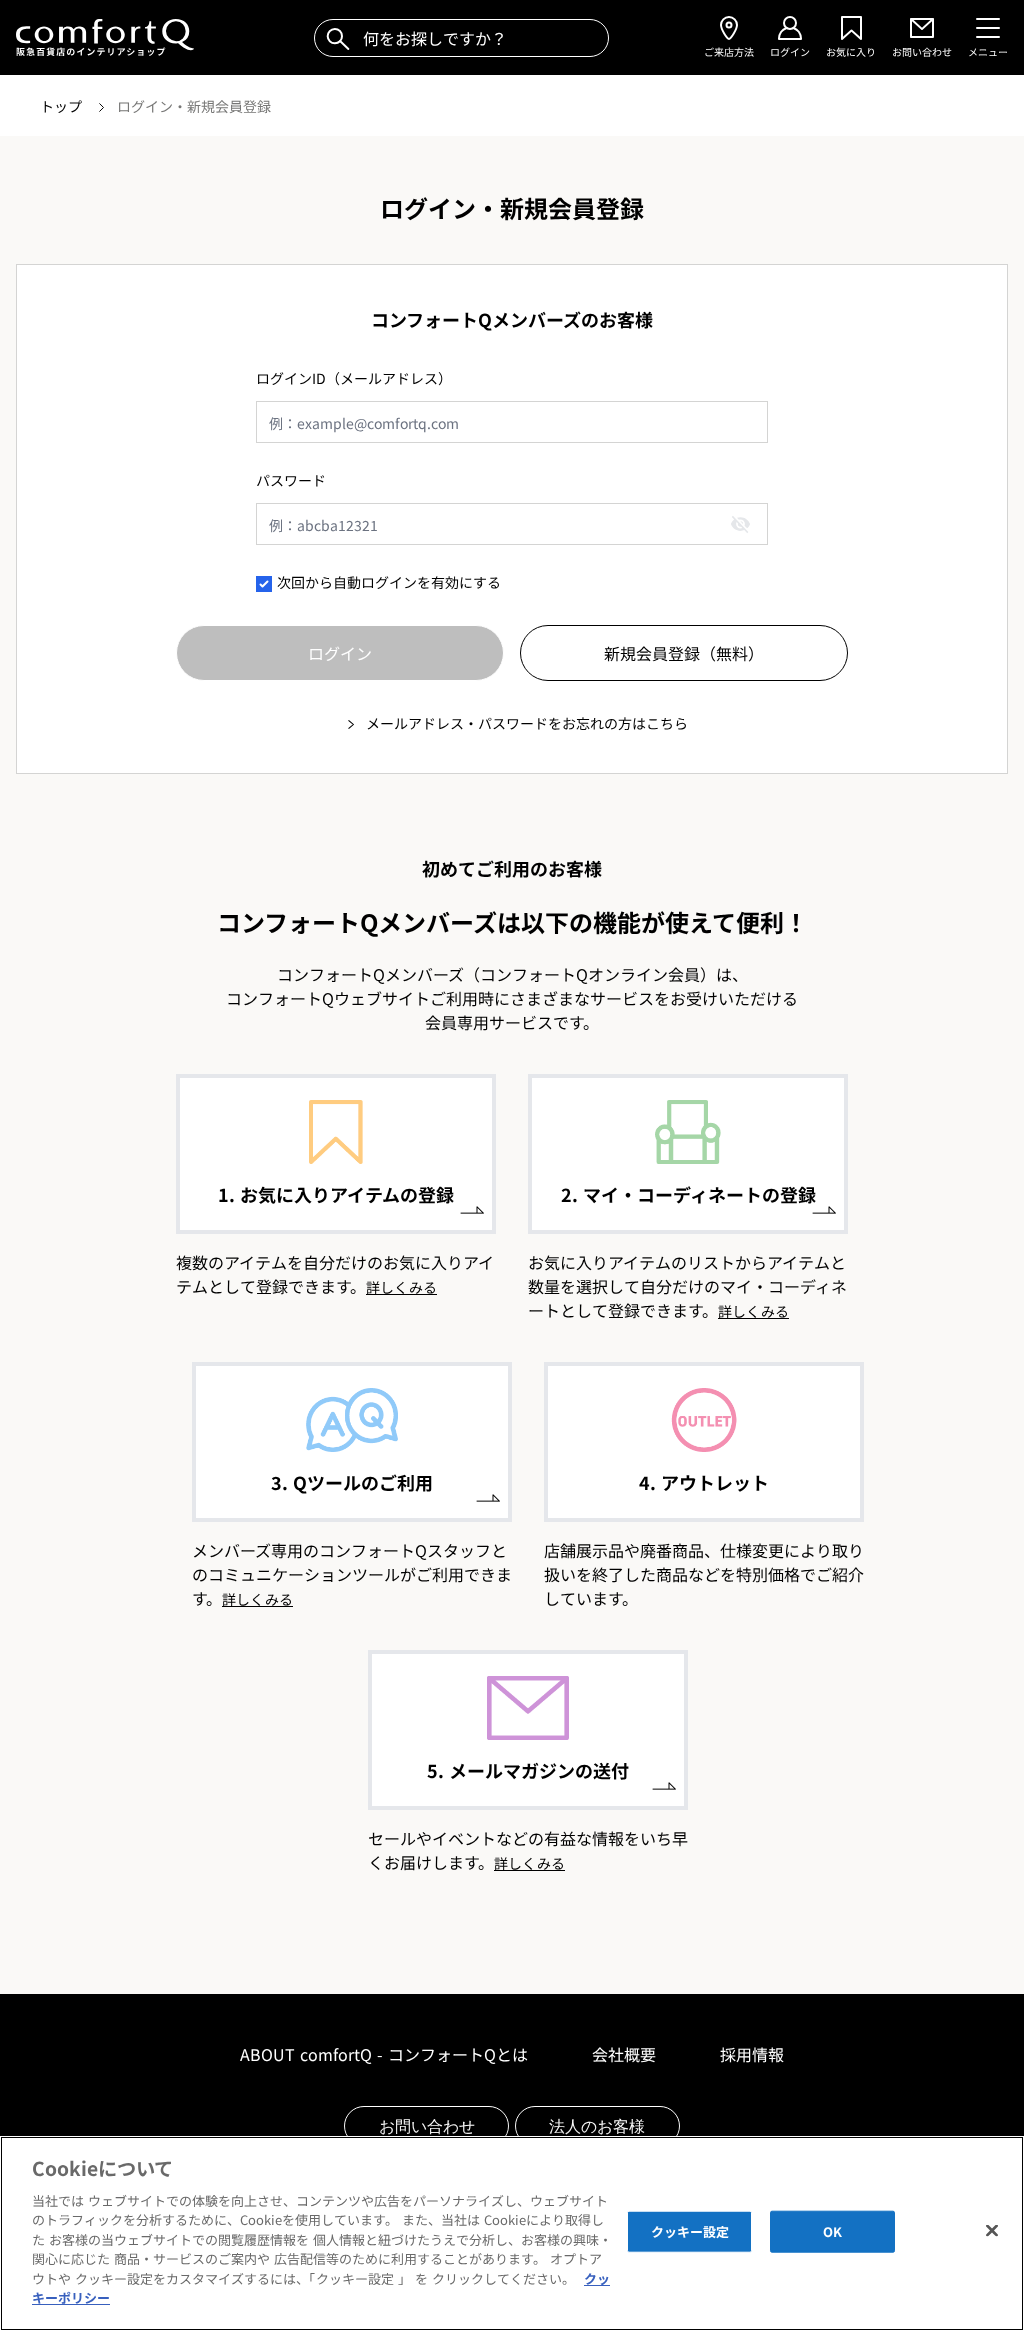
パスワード (291, 480)
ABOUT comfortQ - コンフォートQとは (384, 2054)
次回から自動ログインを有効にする (389, 582)
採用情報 (752, 2054)
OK (832, 2231)
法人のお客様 (597, 2126)
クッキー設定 (690, 2231)
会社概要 (624, 2054)
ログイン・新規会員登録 (194, 106)
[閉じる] (992, 2231)
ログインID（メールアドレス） (354, 378)
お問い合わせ (427, 2126)
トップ (63, 106)
